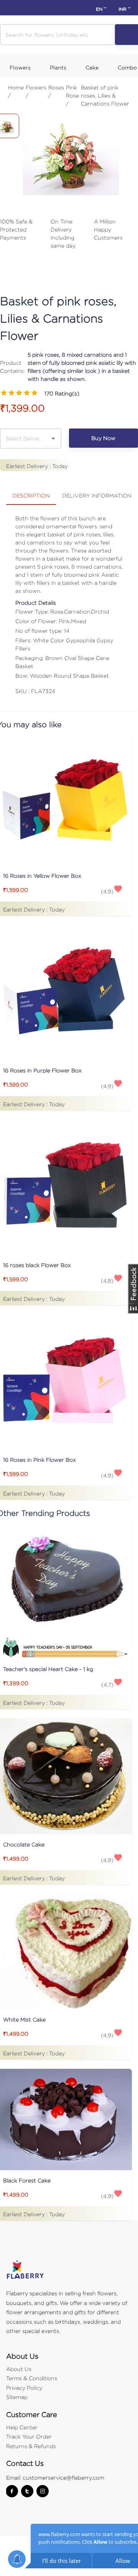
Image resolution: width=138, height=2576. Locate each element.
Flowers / (36, 91)
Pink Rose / (72, 95)
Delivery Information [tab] (97, 496)
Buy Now (103, 438)
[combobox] (25, 438)
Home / (16, 91)
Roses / (56, 91)
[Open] (53, 438)
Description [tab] (31, 496)
